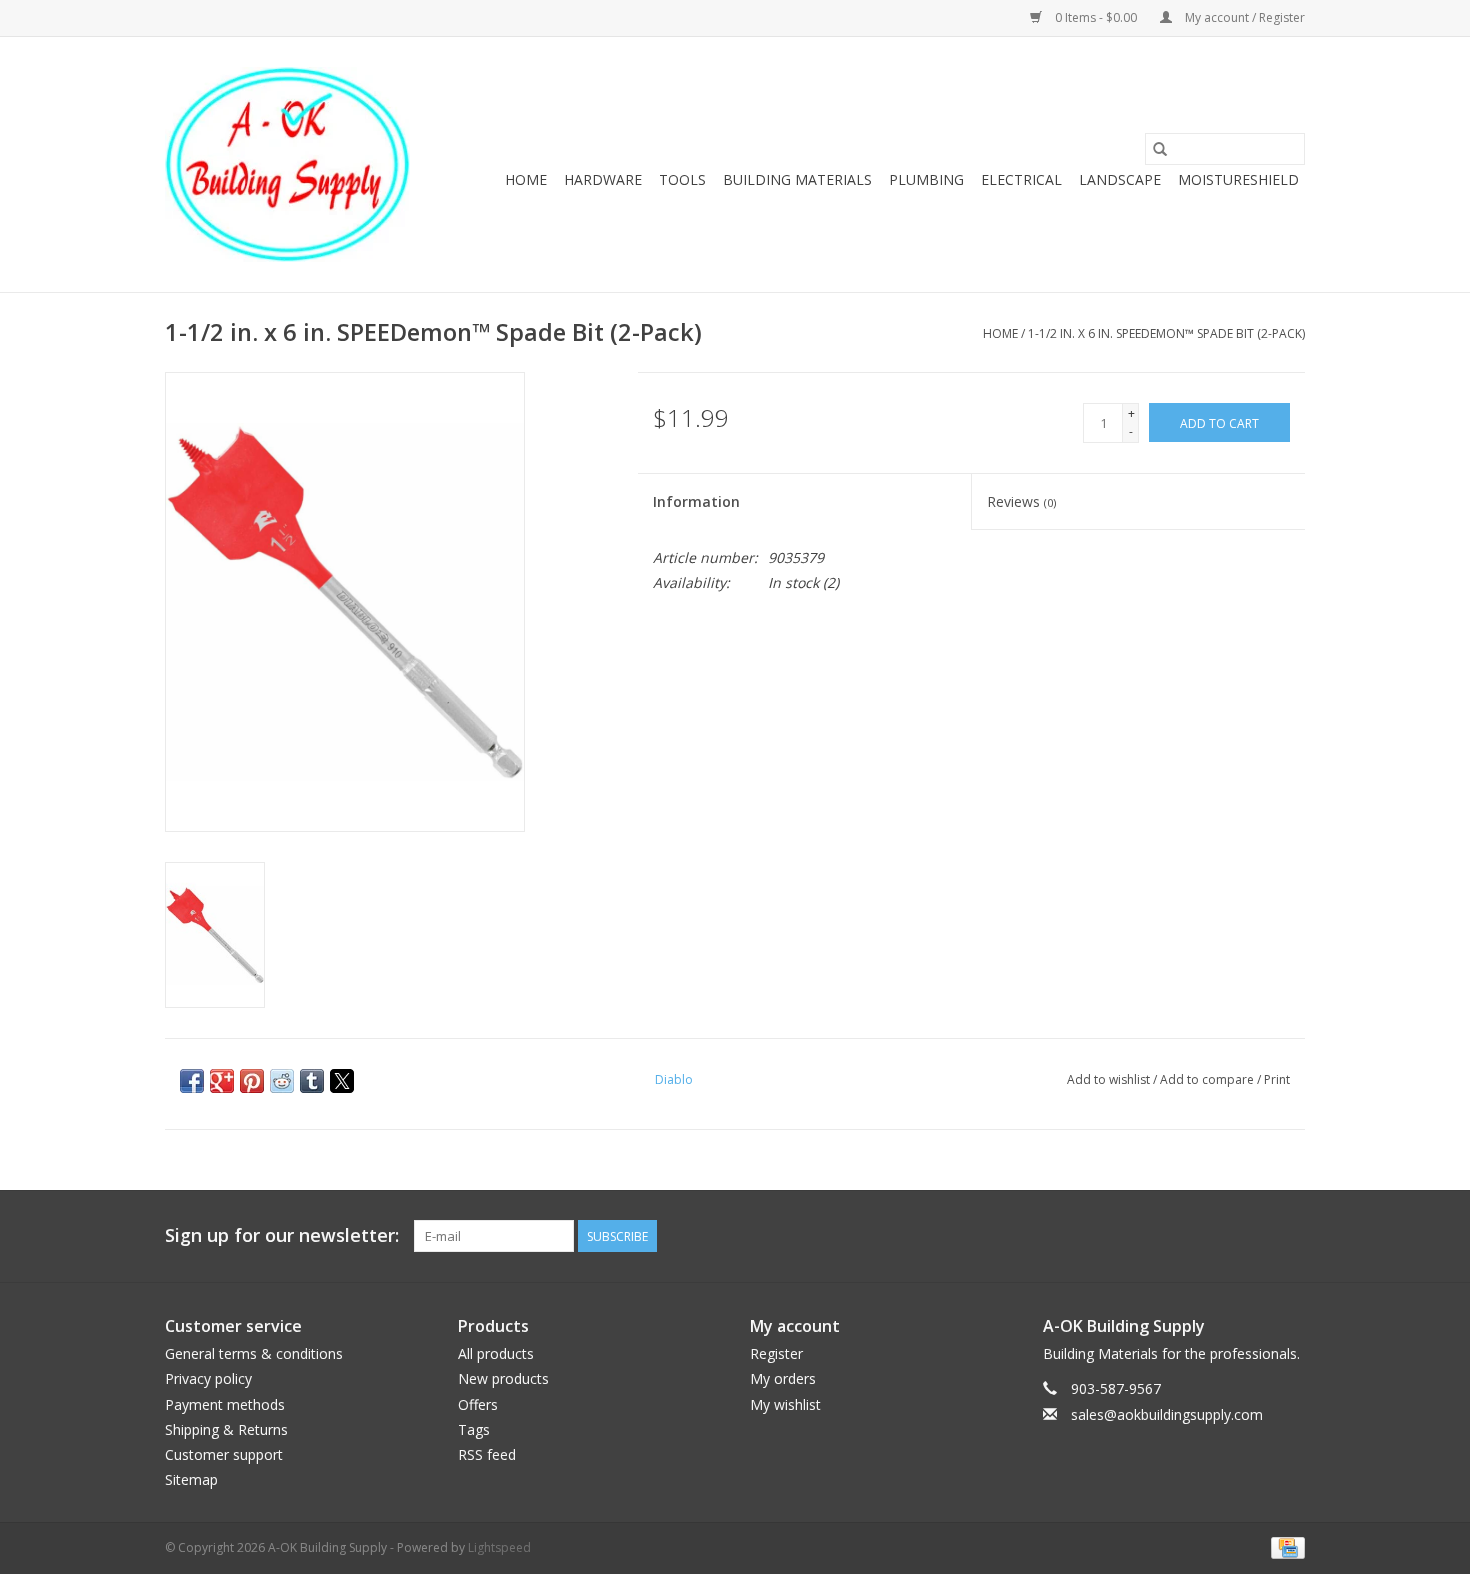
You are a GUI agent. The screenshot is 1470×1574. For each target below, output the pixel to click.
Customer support (224, 1454)
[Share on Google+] (222, 1081)
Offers (478, 1404)
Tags (474, 1429)
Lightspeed (499, 1547)
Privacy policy (208, 1378)
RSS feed (487, 1454)
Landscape (1120, 179)
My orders (783, 1378)
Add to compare (1208, 1079)
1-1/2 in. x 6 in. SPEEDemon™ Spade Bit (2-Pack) (1166, 333)
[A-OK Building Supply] (287, 164)
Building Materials (797, 179)
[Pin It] (252, 1081)
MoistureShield (1238, 179)
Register (776, 1353)
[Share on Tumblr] (312, 1081)
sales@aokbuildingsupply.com (1167, 1414)
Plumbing (926, 179)
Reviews (1021, 501)
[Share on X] (342, 1081)
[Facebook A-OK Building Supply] (1289, 1236)
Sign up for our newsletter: (282, 1235)
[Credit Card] (1284, 1546)
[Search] (1160, 149)
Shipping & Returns (226, 1429)
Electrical (1021, 179)
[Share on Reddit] (282, 1081)
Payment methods (225, 1404)
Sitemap (191, 1479)
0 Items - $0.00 (1096, 17)
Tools (682, 179)
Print (1277, 1079)
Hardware (603, 179)
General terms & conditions (254, 1353)
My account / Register (1243, 17)
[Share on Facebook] (192, 1081)
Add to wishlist (1110, 1079)
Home (526, 179)
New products (503, 1378)
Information (696, 501)
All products (496, 1353)
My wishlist (785, 1404)
